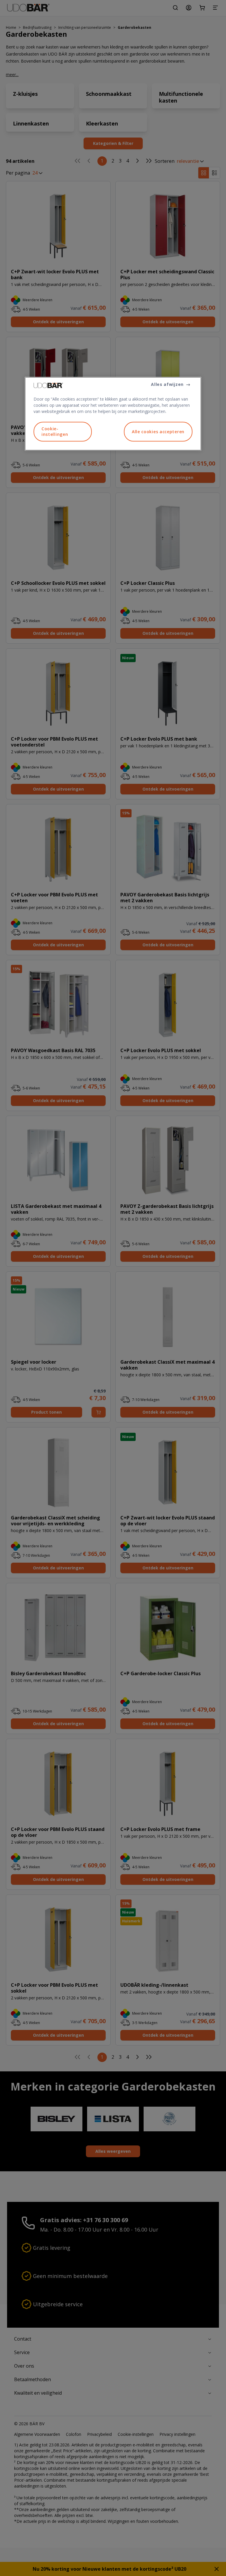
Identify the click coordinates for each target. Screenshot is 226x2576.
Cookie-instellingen (55, 432)
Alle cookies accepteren (158, 432)
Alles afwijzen (167, 384)
